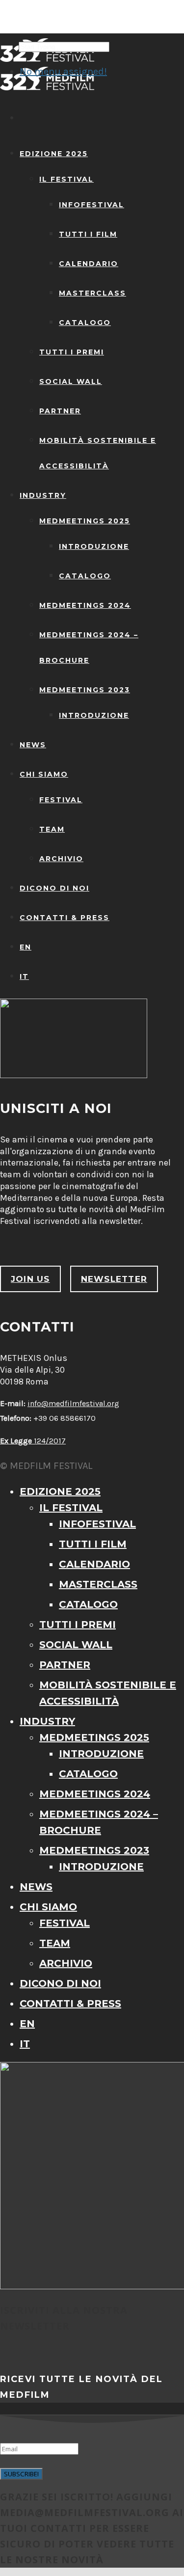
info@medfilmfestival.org (73, 1403)
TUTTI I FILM (88, 234)
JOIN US (30, 1279)
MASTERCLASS (92, 293)
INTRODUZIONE (94, 546)
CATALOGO (85, 323)
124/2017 (33, 1441)
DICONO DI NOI (54, 888)
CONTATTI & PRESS (65, 918)
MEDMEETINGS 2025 (85, 521)
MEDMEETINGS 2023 (85, 690)
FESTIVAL (61, 800)
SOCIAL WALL (71, 381)
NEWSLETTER (114, 1279)
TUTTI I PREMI (72, 352)
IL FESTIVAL (66, 179)
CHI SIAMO (44, 774)
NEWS (33, 745)
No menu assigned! (63, 71)
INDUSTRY (43, 495)
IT (24, 976)
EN (26, 947)
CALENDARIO (89, 264)
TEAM (52, 829)
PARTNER (60, 411)
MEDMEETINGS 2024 (85, 605)
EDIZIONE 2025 (54, 154)
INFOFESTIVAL (92, 205)
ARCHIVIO (61, 859)
